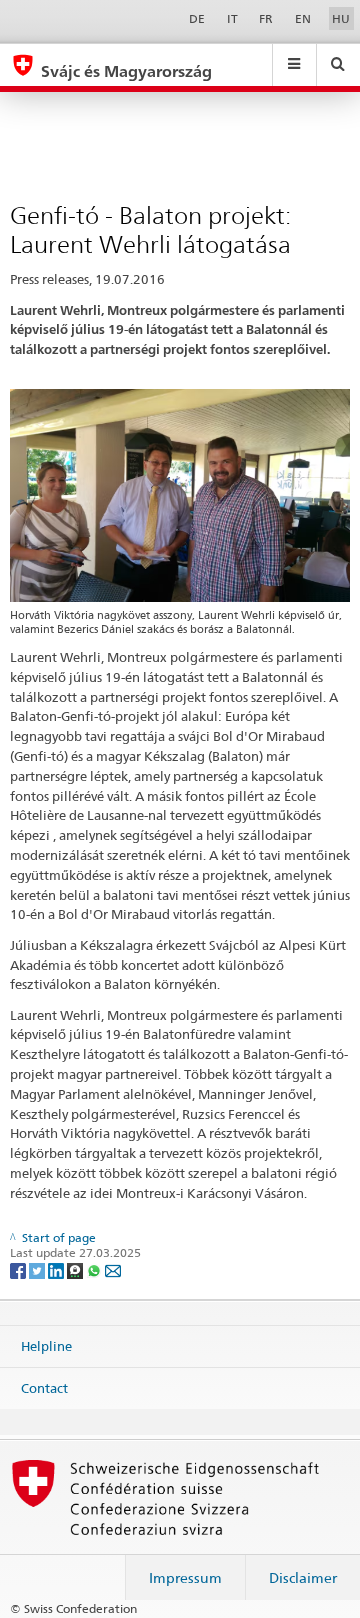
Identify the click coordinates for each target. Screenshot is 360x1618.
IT (232, 18)
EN (303, 18)
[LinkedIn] (57, 1269)
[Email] (113, 1269)
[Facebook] (19, 1269)
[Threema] (76, 1269)
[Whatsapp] (95, 1269)
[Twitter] (38, 1269)
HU (341, 18)
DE (197, 18)
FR (266, 18)
